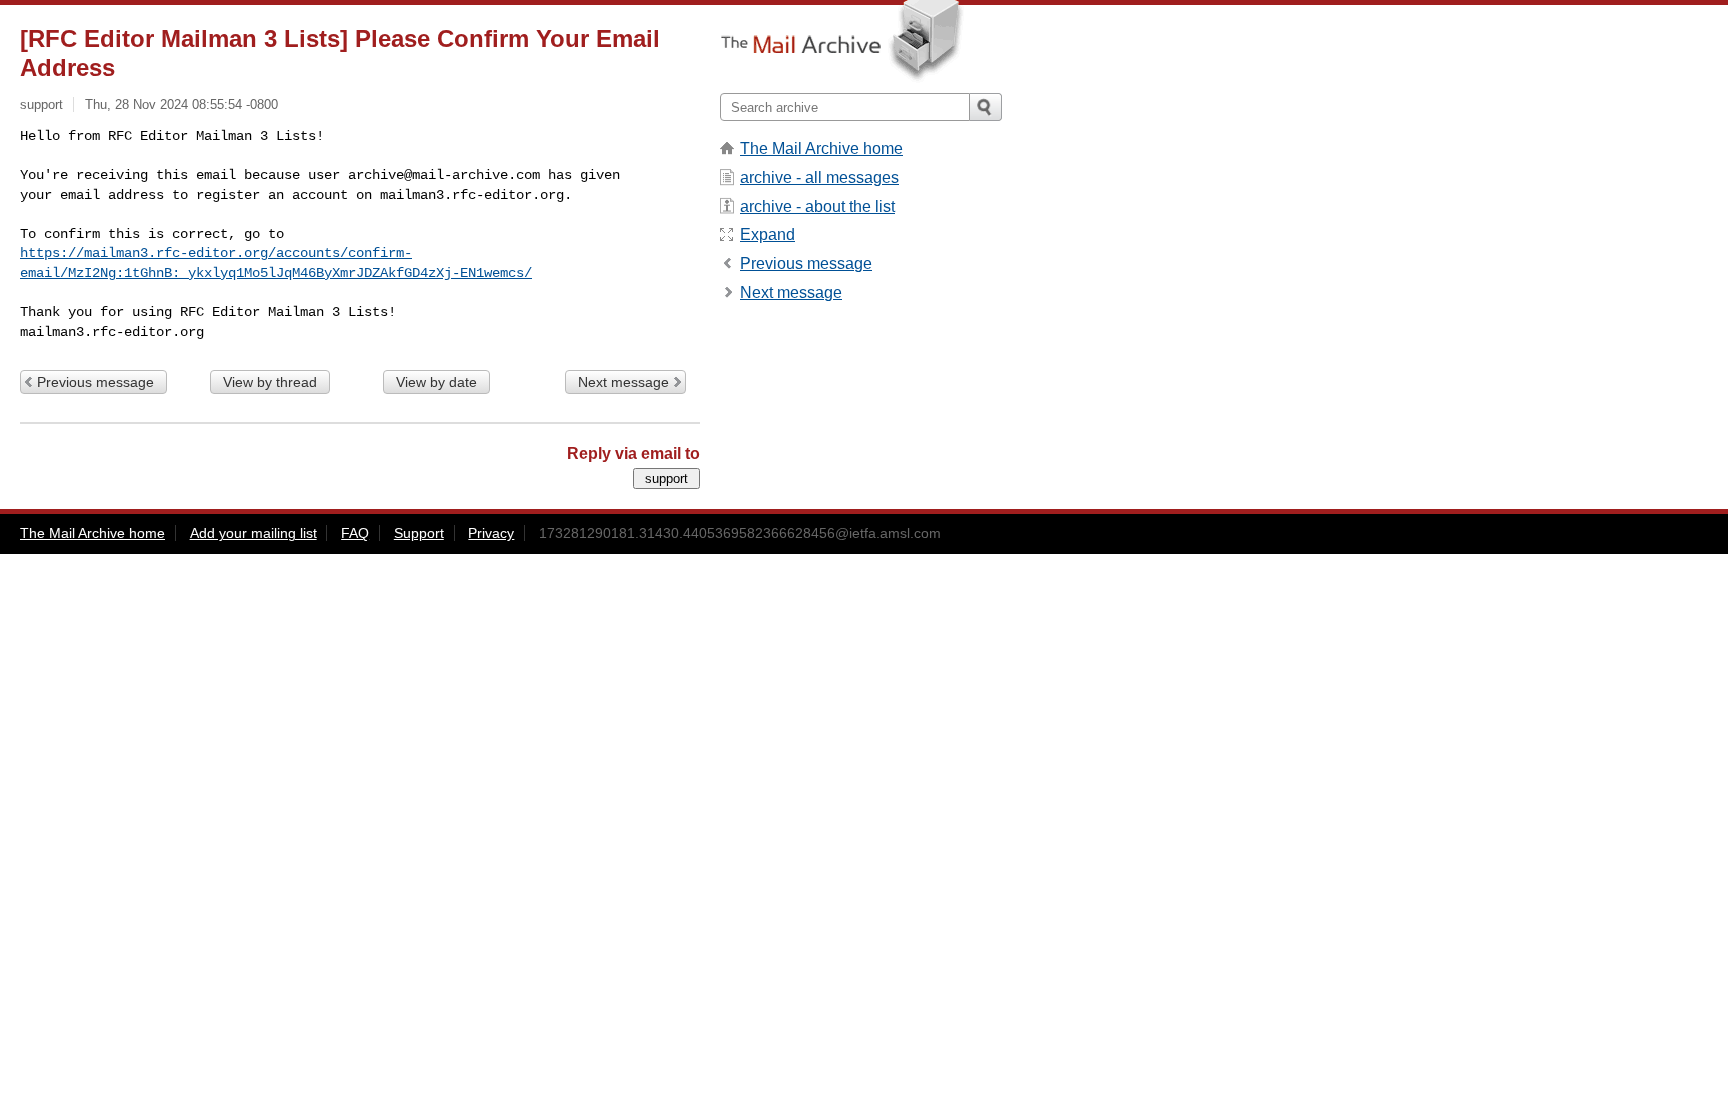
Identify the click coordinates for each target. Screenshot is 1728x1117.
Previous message (95, 382)
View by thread (270, 382)
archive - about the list (817, 206)
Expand (767, 234)
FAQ (355, 533)
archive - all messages (819, 177)
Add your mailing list (253, 533)
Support (419, 533)
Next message (623, 382)
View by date (436, 382)
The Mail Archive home (821, 148)
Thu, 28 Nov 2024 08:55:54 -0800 (181, 104)
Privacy (491, 533)
